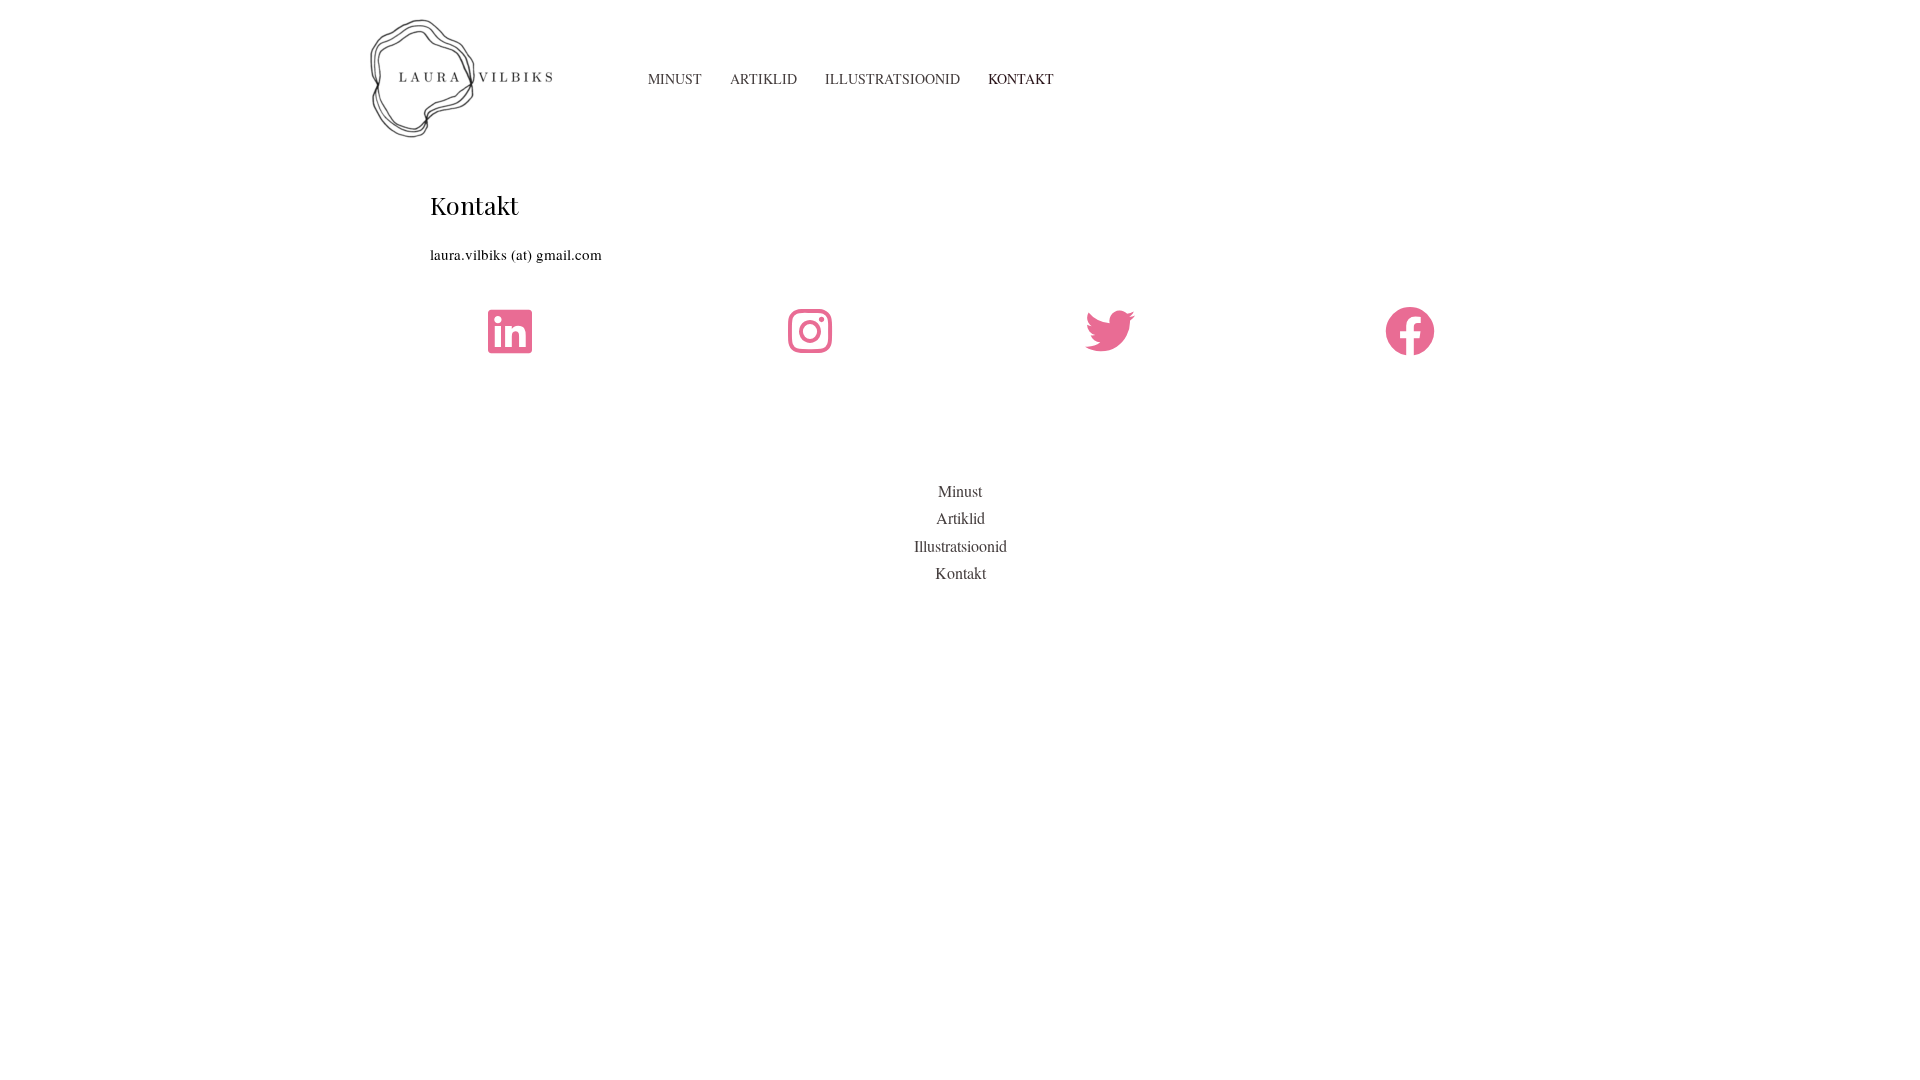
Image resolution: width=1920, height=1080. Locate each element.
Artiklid (763, 78)
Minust (675, 78)
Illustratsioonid (892, 78)
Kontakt (1021, 78)
